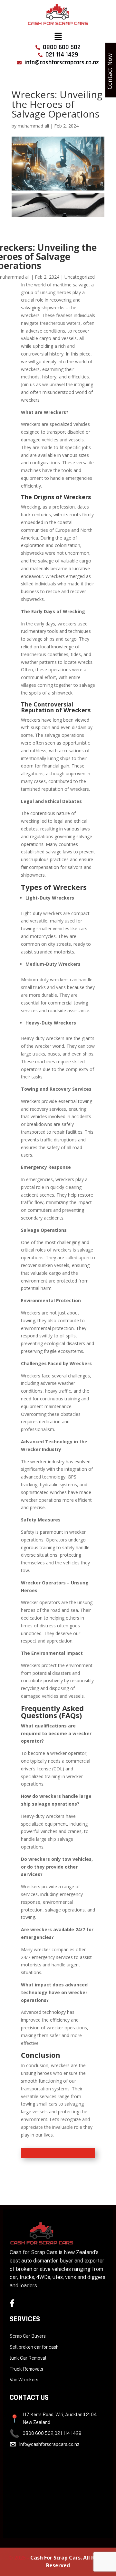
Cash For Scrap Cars (55, 2558)
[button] (58, 36)
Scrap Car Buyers (28, 2336)
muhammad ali (33, 126)
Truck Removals (26, 2369)
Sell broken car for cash (34, 2347)
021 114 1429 (68, 2433)
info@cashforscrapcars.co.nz (49, 2444)
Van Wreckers (24, 2380)
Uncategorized (80, 277)
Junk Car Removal (28, 2358)
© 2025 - (19, 2558)
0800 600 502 (38, 2433)
